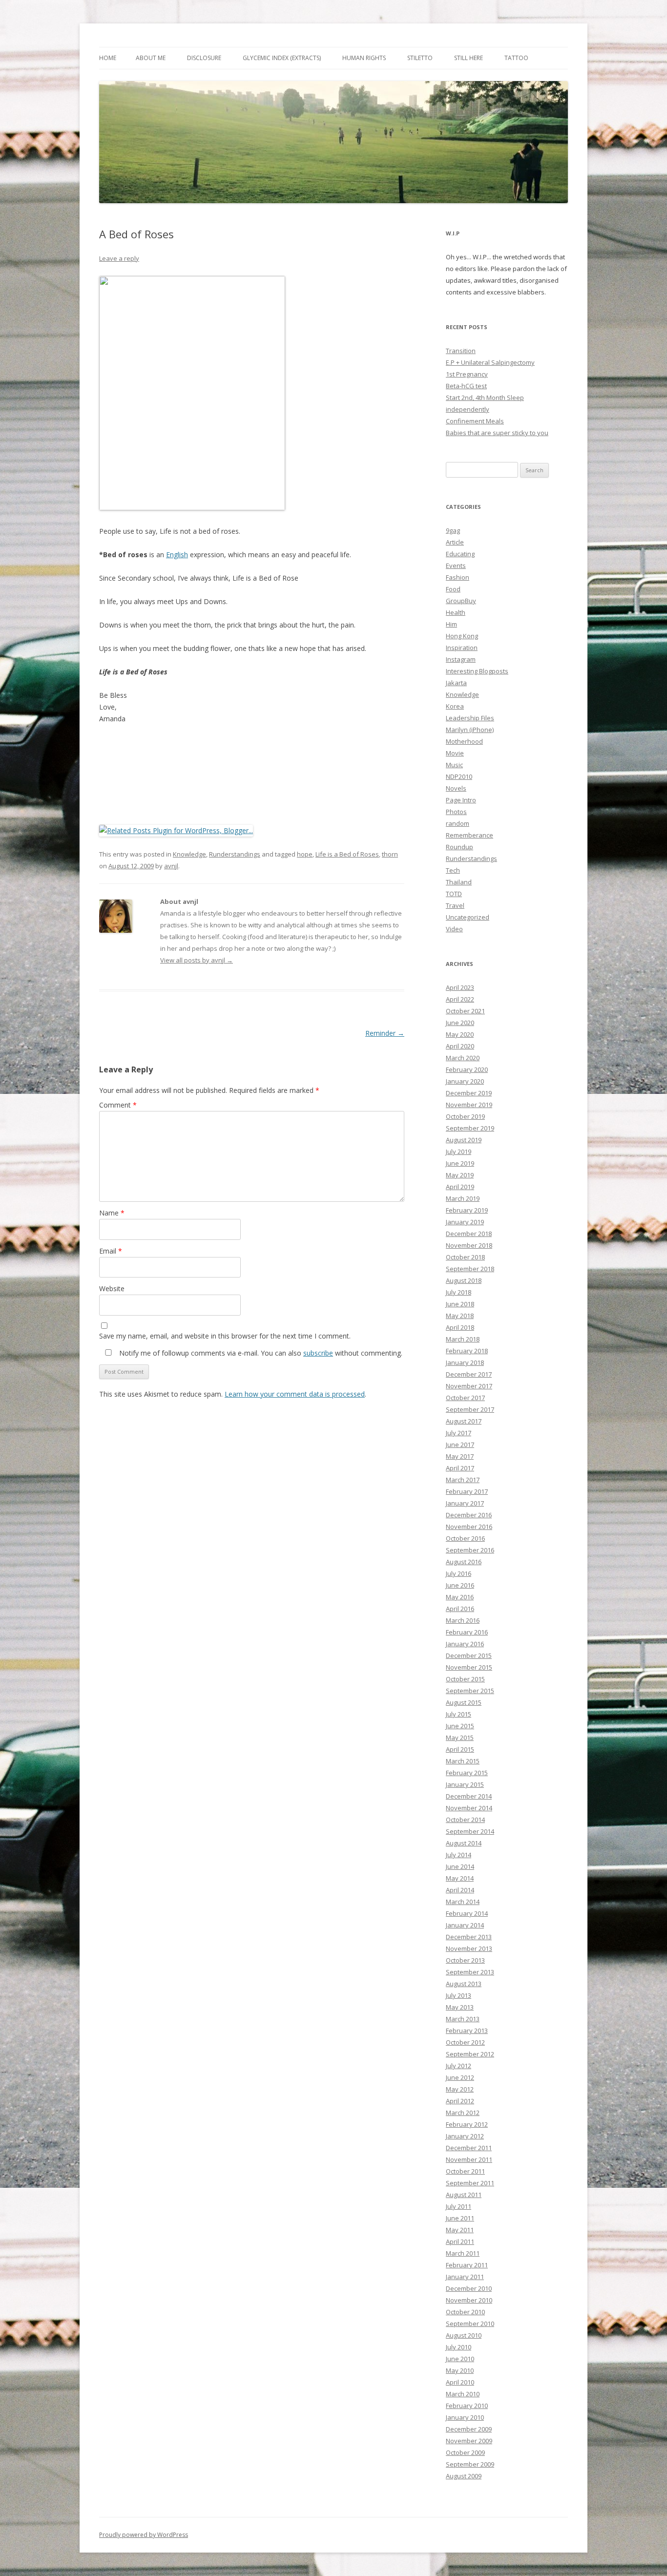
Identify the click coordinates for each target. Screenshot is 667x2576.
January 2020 (465, 1081)
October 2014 (465, 1820)
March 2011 (463, 2253)
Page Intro (461, 800)
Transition (461, 351)
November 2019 (469, 1105)
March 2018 (463, 1339)
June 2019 (460, 1163)
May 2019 (460, 1175)
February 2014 (467, 1913)
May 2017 (460, 1456)
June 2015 (460, 1726)
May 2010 (460, 2370)
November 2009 (469, 2441)
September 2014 (470, 1831)
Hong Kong (462, 636)
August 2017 (464, 1421)
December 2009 (469, 2429)
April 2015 (460, 1749)
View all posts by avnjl (197, 960)
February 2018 (467, 1351)
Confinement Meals (475, 421)
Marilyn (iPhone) (470, 730)
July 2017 (459, 1433)
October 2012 (465, 2042)
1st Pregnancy (467, 374)
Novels (456, 788)
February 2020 (467, 1069)
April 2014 (460, 1890)
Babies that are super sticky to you (497, 433)
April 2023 (460, 987)
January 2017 (465, 1503)
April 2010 (460, 2382)
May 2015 (460, 1738)
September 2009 (470, 2464)
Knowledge (189, 854)
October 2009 (465, 2452)
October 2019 (465, 1116)
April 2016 (460, 1609)
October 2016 (465, 1538)
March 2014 (463, 1902)
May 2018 (460, 1316)
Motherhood (464, 741)
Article (455, 542)
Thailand (459, 882)
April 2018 (460, 1327)
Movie (455, 753)
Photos (456, 812)
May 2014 (460, 1878)
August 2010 (464, 2335)
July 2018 (459, 1292)
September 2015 (470, 1691)
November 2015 (469, 1667)
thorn (390, 854)
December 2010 (469, 2288)
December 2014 (469, 1796)
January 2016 (465, 1644)
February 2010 (467, 2406)
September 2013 (470, 1972)
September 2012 (470, 2054)
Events (456, 565)
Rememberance (469, 835)
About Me (151, 58)
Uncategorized (468, 917)
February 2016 (467, 1632)
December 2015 (469, 1655)
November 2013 (469, 1948)
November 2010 (469, 2300)
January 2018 (465, 1362)
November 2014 (469, 1808)
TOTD (454, 894)
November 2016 (469, 1527)
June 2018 (460, 1304)
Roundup (459, 847)
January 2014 (465, 1925)
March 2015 (463, 1761)
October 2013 (465, 1960)
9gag (453, 530)
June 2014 (460, 1866)
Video (454, 929)
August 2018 (464, 1280)
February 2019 (467, 1210)
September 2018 (470, 1269)
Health (456, 612)
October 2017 (465, 1398)
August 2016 (464, 1562)
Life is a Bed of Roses (347, 854)
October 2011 (465, 2171)
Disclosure (204, 58)
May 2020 (460, 1034)
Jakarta (456, 683)
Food (453, 589)
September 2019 (470, 1128)
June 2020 (460, 1023)
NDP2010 (459, 776)
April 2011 (460, 2241)
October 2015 (465, 1679)
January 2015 (465, 1784)
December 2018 (469, 1234)
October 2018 (465, 1257)
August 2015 (464, 1702)
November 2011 (469, 2159)
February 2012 (467, 2124)
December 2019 (469, 1093)
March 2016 (463, 1620)
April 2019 (460, 1187)
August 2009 (464, 2476)
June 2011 (460, 2218)
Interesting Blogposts (477, 671)
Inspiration (462, 648)
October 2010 (465, 2312)
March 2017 (463, 1480)
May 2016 (460, 1597)
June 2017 (460, 1445)
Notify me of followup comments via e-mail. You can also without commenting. (260, 1353)
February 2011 (467, 2265)
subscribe (318, 1353)
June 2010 (460, 2359)
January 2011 (465, 2277)
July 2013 (459, 1995)
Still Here (469, 58)
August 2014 (464, 1843)
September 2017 (470, 1409)
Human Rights (364, 58)
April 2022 (460, 999)
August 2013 (464, 1984)
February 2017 (467, 1491)
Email (111, 1251)
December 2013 (469, 1937)
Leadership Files (470, 718)
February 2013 (467, 2031)
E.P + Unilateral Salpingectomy (490, 362)
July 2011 (459, 2206)
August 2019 (464, 1140)
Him (451, 624)
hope (305, 854)
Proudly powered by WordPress (144, 2535)
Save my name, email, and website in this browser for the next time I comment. (225, 1336)
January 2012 (465, 2136)
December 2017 (469, 1374)
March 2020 (463, 1058)
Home (108, 58)
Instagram (461, 659)
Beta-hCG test (466, 386)
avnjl (171, 866)
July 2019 (459, 1152)
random (458, 823)
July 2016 (459, 1573)
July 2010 (459, 2347)
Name (112, 1213)
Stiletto (420, 58)
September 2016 (470, 1550)
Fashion (458, 577)
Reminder (385, 1033)
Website (112, 1288)
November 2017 (469, 1386)
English (177, 555)
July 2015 (459, 1714)
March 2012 (463, 2113)
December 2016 (469, 1515)
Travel (455, 905)
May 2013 (460, 2007)
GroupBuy (461, 601)
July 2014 (459, 1855)
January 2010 (465, 2417)
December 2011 (469, 2148)
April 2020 (460, 1046)
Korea (455, 706)
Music (454, 765)
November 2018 (469, 1245)
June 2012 (460, 2077)
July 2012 (459, 2066)
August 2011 (464, 2195)
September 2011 (470, 2183)
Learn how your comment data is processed (295, 1394)
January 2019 (465, 1222)
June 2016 (460, 1585)
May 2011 (460, 2230)
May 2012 (460, 2089)
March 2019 (463, 1198)
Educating (460, 554)
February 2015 (467, 1773)
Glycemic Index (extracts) (282, 58)
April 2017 (460, 1468)
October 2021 (465, 1011)
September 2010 (470, 2324)
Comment (118, 1105)
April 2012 (460, 2101)
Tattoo (516, 58)
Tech (453, 870)
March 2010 (463, 2394)
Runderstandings (235, 854)
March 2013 (463, 2019)
